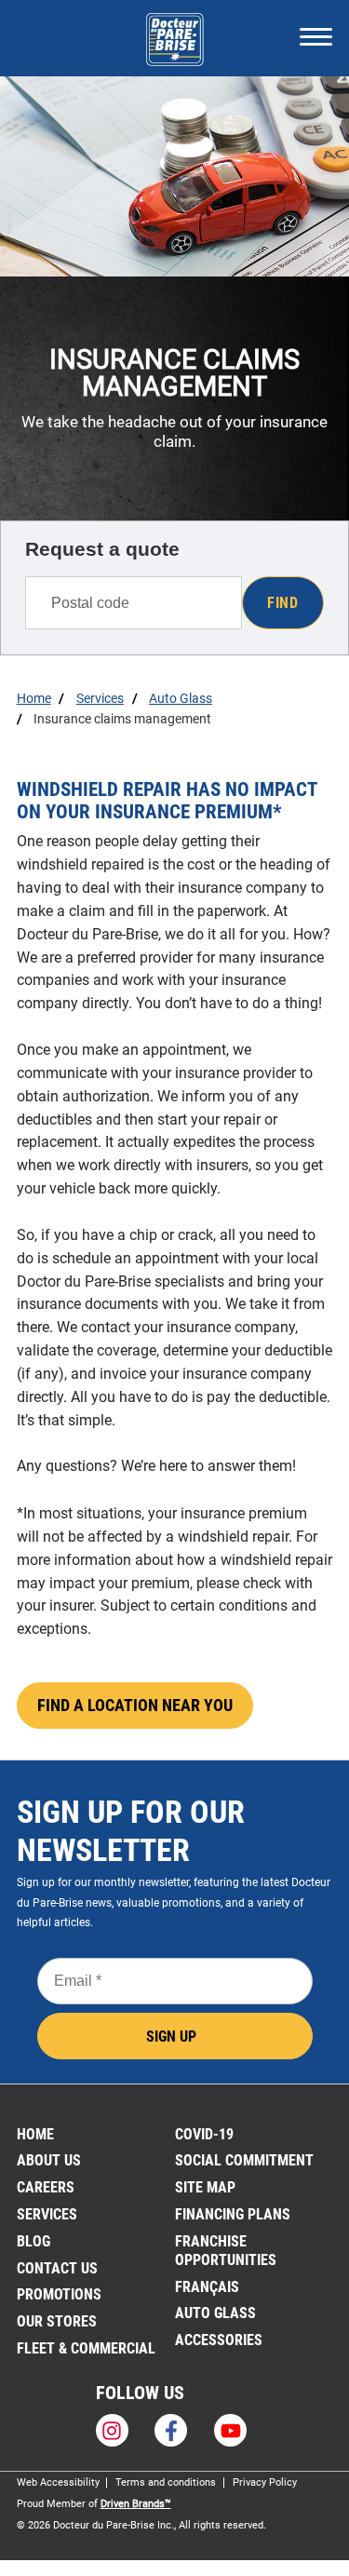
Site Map (205, 2187)
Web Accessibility (58, 2482)
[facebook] (171, 2430)
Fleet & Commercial (86, 2348)
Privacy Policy (265, 2482)
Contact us (57, 2268)
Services (47, 2214)
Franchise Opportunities (226, 2251)
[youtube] (230, 2430)
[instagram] (112, 2430)
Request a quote (102, 549)
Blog (34, 2241)
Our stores (57, 2321)
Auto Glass (215, 2313)
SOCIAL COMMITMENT (244, 2160)
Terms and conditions (166, 2482)
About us (49, 2160)
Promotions (59, 2294)
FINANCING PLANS (233, 2214)
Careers (46, 2187)
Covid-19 (204, 2134)
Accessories (219, 2340)
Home (35, 2134)
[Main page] (174, 37)
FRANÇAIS (207, 2287)
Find (282, 603)
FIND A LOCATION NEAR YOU (135, 1706)
